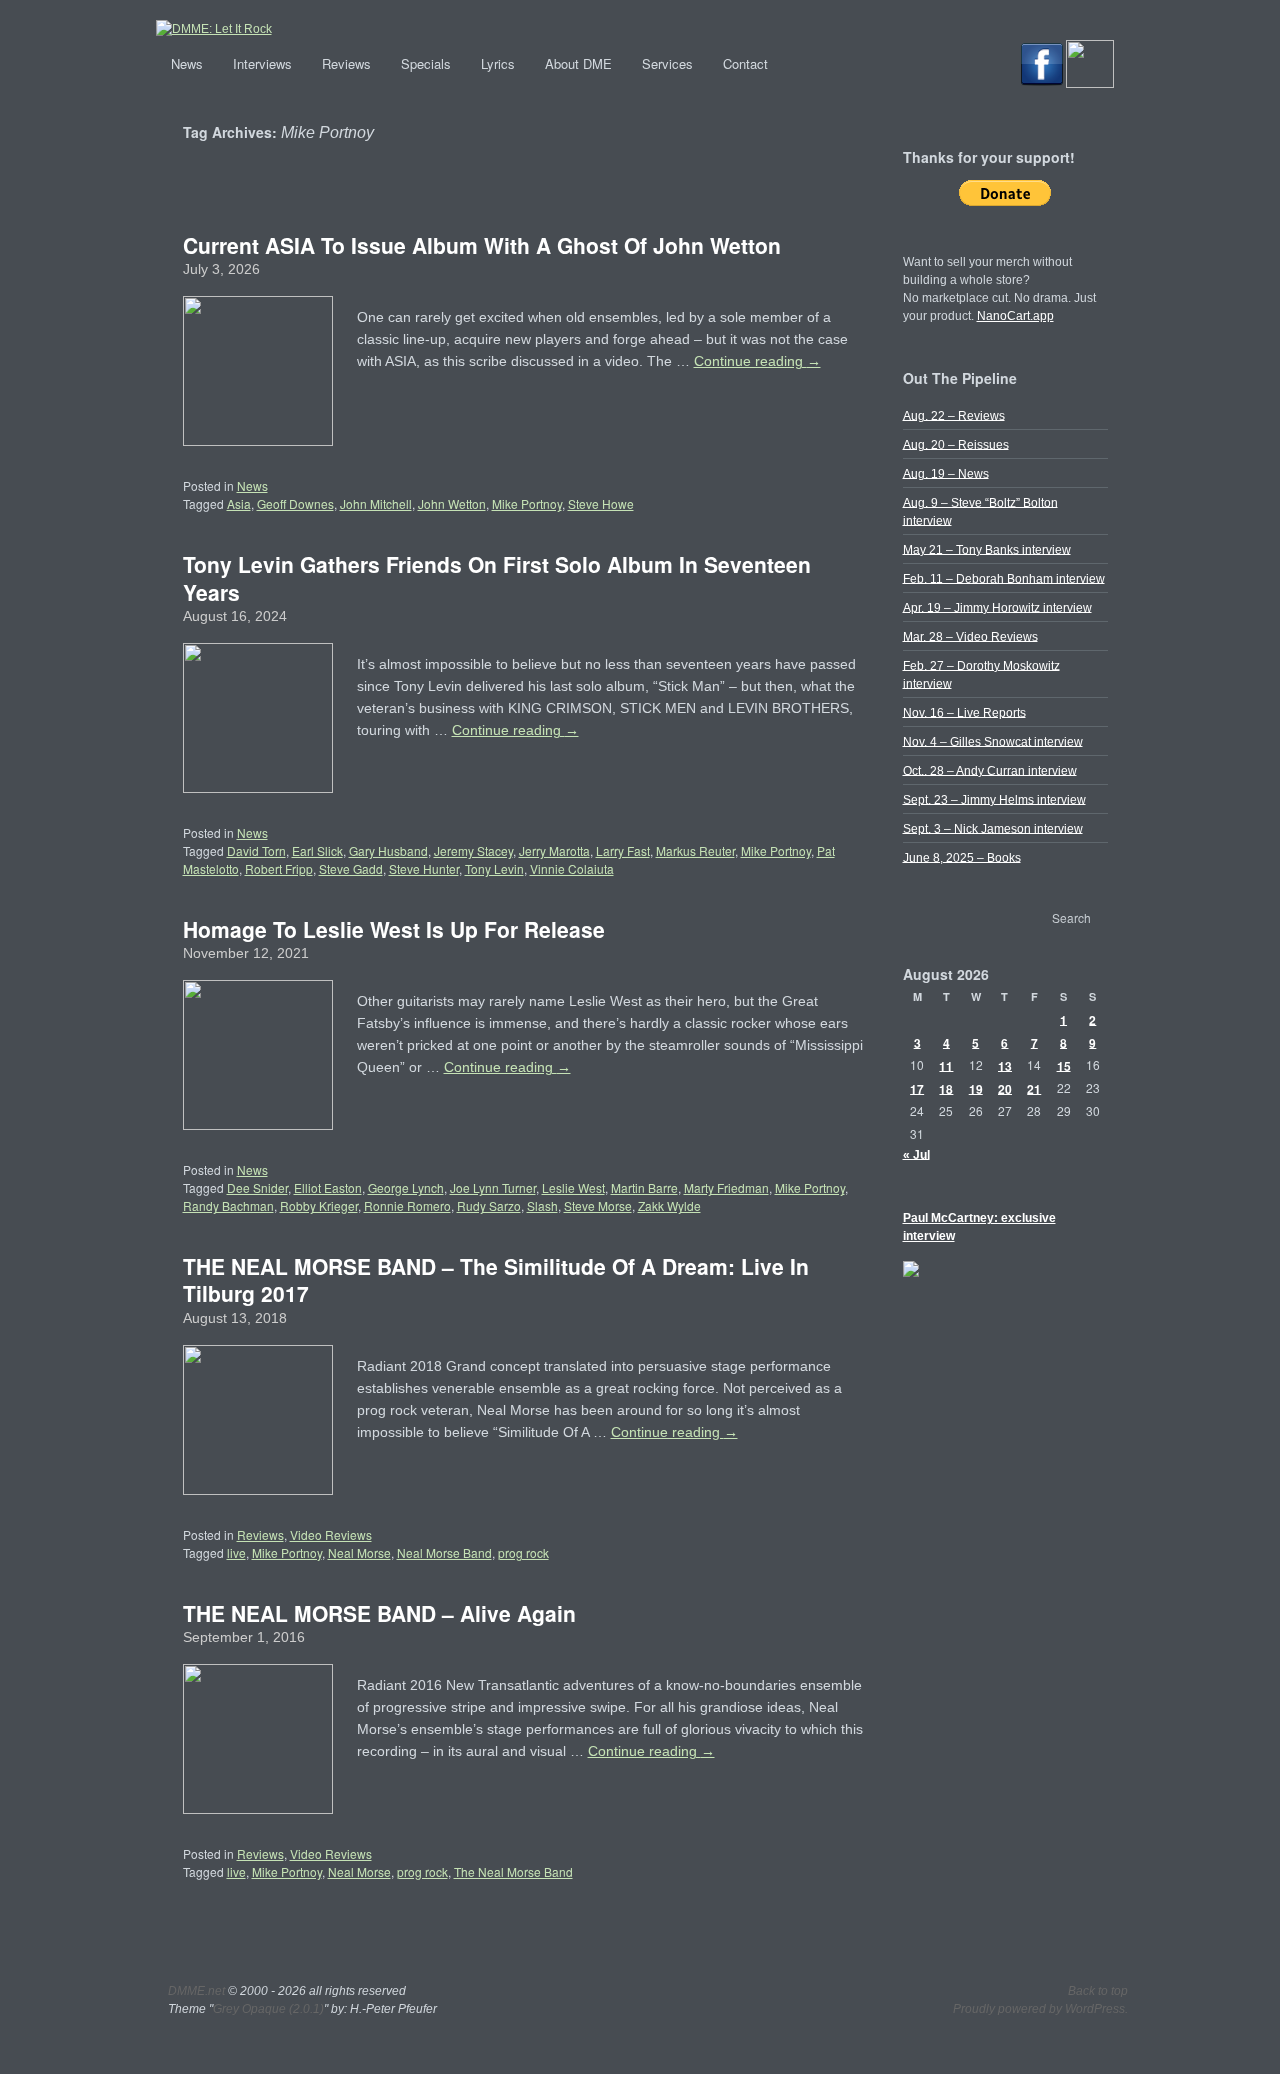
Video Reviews (331, 1534)
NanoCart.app (1015, 316)
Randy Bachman (228, 1205)
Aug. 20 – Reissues (956, 444)
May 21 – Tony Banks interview (987, 549)
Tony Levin (494, 868)
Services (667, 63)
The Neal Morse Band (513, 1871)
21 (1034, 1088)
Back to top (1098, 1991)
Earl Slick (317, 850)
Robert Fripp (279, 868)
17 (917, 1088)
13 (1005, 1065)
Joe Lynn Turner (493, 1187)
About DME (578, 63)
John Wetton (452, 503)
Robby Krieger (319, 1205)
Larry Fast (623, 850)
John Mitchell (376, 503)
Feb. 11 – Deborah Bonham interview (1004, 578)
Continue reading (757, 361)
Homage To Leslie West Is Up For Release (394, 929)
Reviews (346, 63)
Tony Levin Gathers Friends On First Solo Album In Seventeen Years (497, 577)
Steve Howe (601, 503)
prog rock (523, 1552)
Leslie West (573, 1187)
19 (976, 1088)
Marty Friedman (726, 1187)
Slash (542, 1205)
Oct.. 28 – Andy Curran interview (990, 770)
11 (946, 1065)
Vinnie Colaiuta (572, 868)
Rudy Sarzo (489, 1205)
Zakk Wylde (669, 1205)
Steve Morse (598, 1205)
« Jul (916, 1154)
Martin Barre (644, 1187)
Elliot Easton (328, 1187)
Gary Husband (388, 850)
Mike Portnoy (527, 503)
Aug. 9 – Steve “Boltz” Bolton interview (980, 511)
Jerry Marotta (554, 850)
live (236, 1552)
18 (946, 1088)
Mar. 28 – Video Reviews (970, 636)
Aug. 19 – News (946, 473)
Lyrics (498, 63)
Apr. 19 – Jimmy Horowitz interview (997, 607)
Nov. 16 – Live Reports (964, 712)
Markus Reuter (695, 850)
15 (1064, 1065)
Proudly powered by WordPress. (1040, 2009)
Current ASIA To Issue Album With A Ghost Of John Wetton (482, 245)
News (187, 63)
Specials (426, 63)
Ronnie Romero (407, 1205)
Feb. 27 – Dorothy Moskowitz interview (981, 674)
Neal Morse (359, 1552)
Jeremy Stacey (473, 850)
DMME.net (196, 1991)
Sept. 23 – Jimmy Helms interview (994, 799)
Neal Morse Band (444, 1552)
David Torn (256, 850)
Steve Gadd (351, 868)
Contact (745, 63)
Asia (239, 503)
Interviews (262, 63)
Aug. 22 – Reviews (954, 415)
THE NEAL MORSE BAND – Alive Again (379, 1613)
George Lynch (406, 1187)
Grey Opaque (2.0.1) (268, 2009)
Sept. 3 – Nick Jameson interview (993, 828)
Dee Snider (257, 1187)
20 (1005, 1088)
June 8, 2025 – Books (962, 857)
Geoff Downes (295, 503)
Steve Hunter (424, 868)
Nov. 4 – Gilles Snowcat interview (993, 741)
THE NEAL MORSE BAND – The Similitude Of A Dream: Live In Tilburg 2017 (496, 1279)
